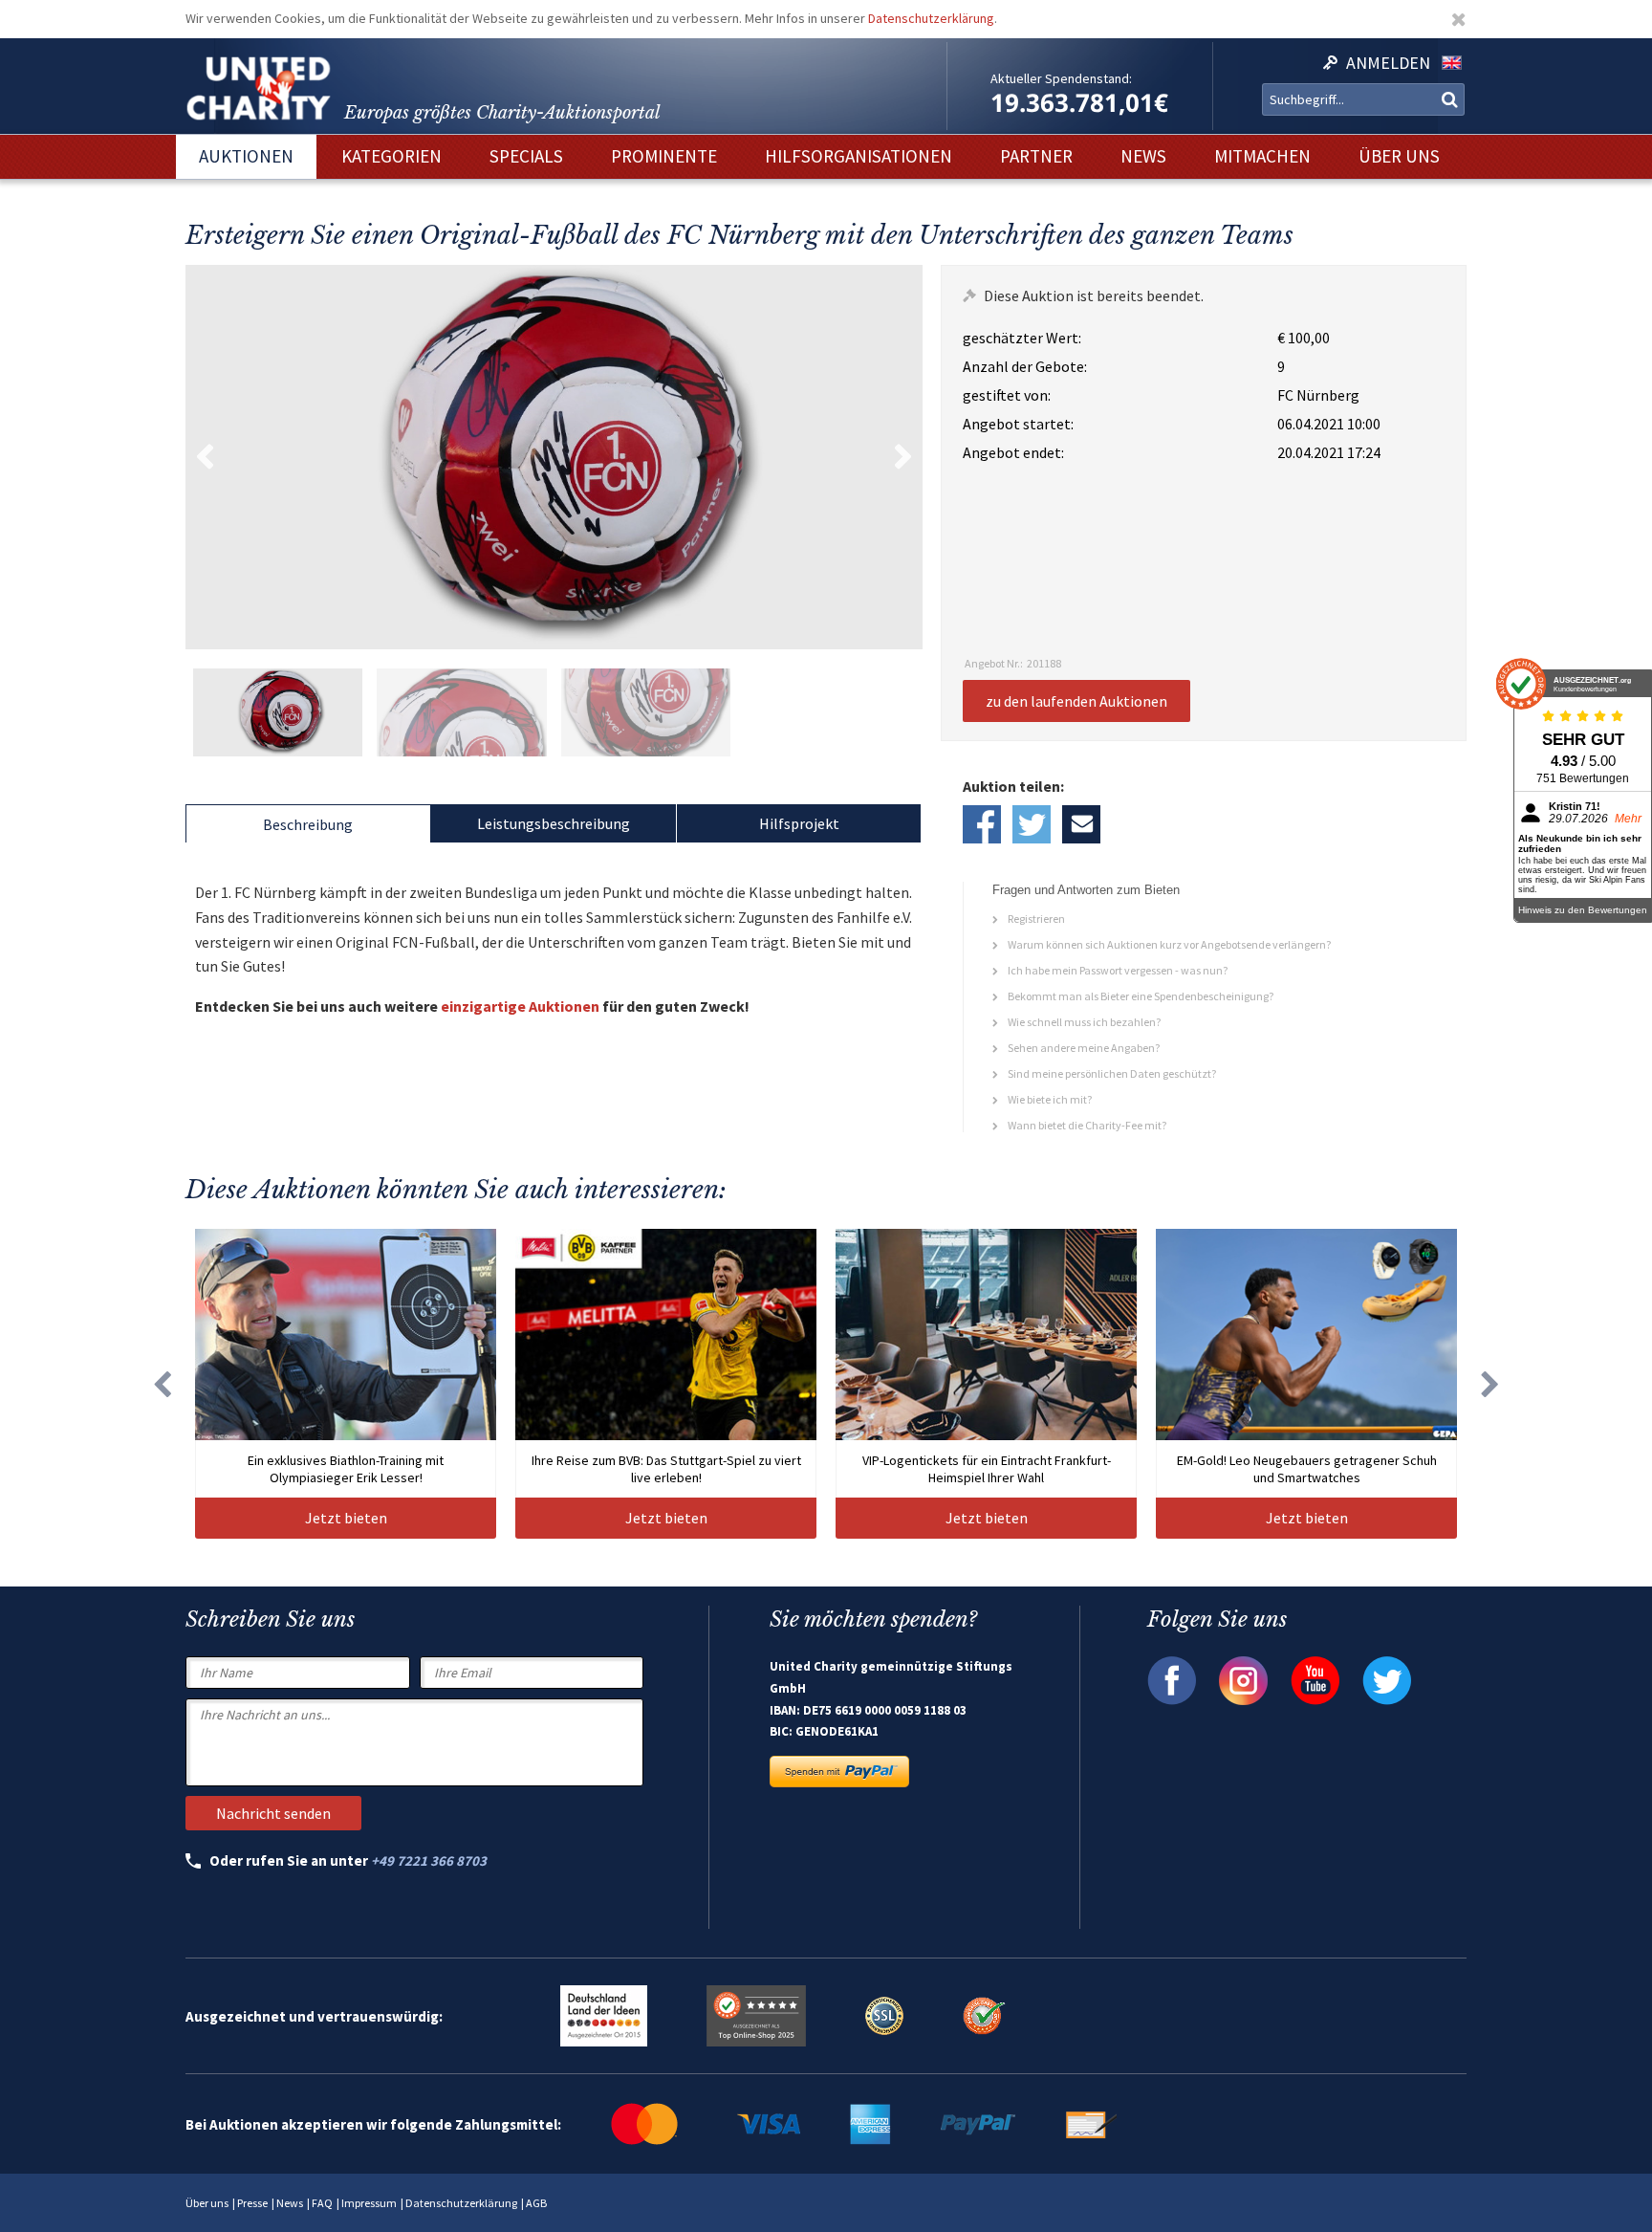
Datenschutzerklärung (931, 18)
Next (903, 457)
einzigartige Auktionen (520, 1006)
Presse (252, 2203)
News (290, 2203)
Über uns (207, 2203)
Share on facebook (982, 824)
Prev (205, 457)
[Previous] (162, 1384)
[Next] (1490, 1384)
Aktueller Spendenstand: (1061, 78)
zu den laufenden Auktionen (1076, 701)
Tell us (1081, 824)
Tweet (1032, 824)
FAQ (322, 2203)
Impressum (369, 2203)
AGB (536, 2203)
